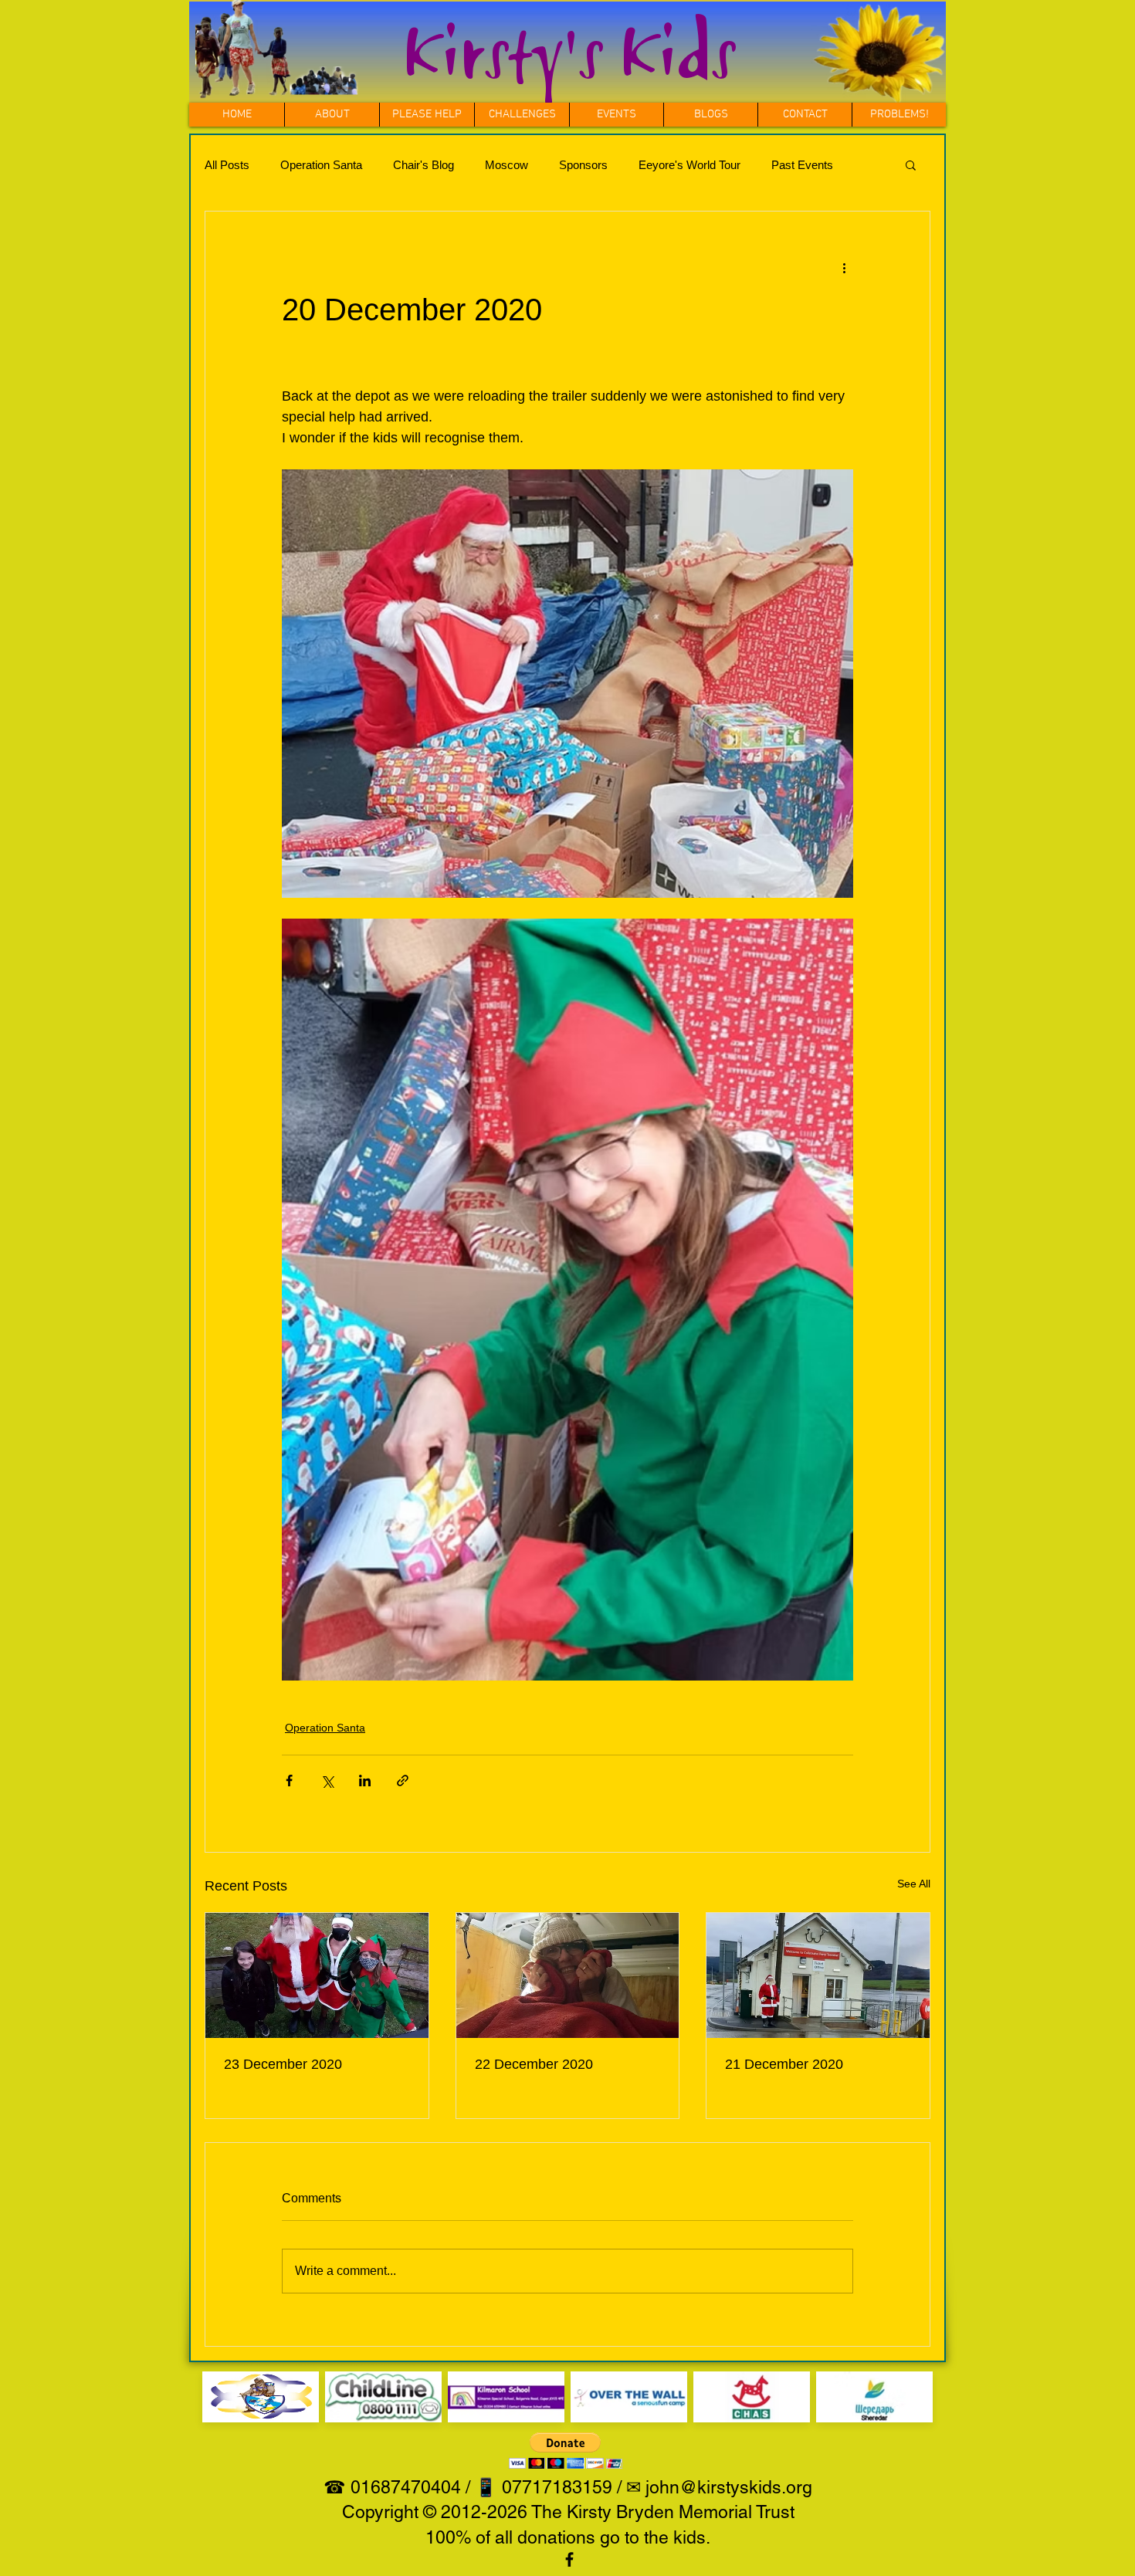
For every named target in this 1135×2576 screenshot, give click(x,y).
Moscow (507, 165)
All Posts (227, 165)
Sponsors (583, 165)
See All (914, 1884)
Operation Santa (321, 165)
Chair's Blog (424, 165)
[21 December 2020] (818, 1975)
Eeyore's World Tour (689, 165)
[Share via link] (403, 1781)
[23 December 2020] (317, 1975)
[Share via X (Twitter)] (327, 1781)
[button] (522, 115)
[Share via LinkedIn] (365, 1781)
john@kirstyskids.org (729, 2487)
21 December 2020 (784, 2064)
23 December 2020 (283, 2064)
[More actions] (844, 267)
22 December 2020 (534, 2064)
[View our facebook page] (569, 2559)
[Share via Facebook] (289, 1781)
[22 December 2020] (568, 1975)
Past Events (802, 165)
